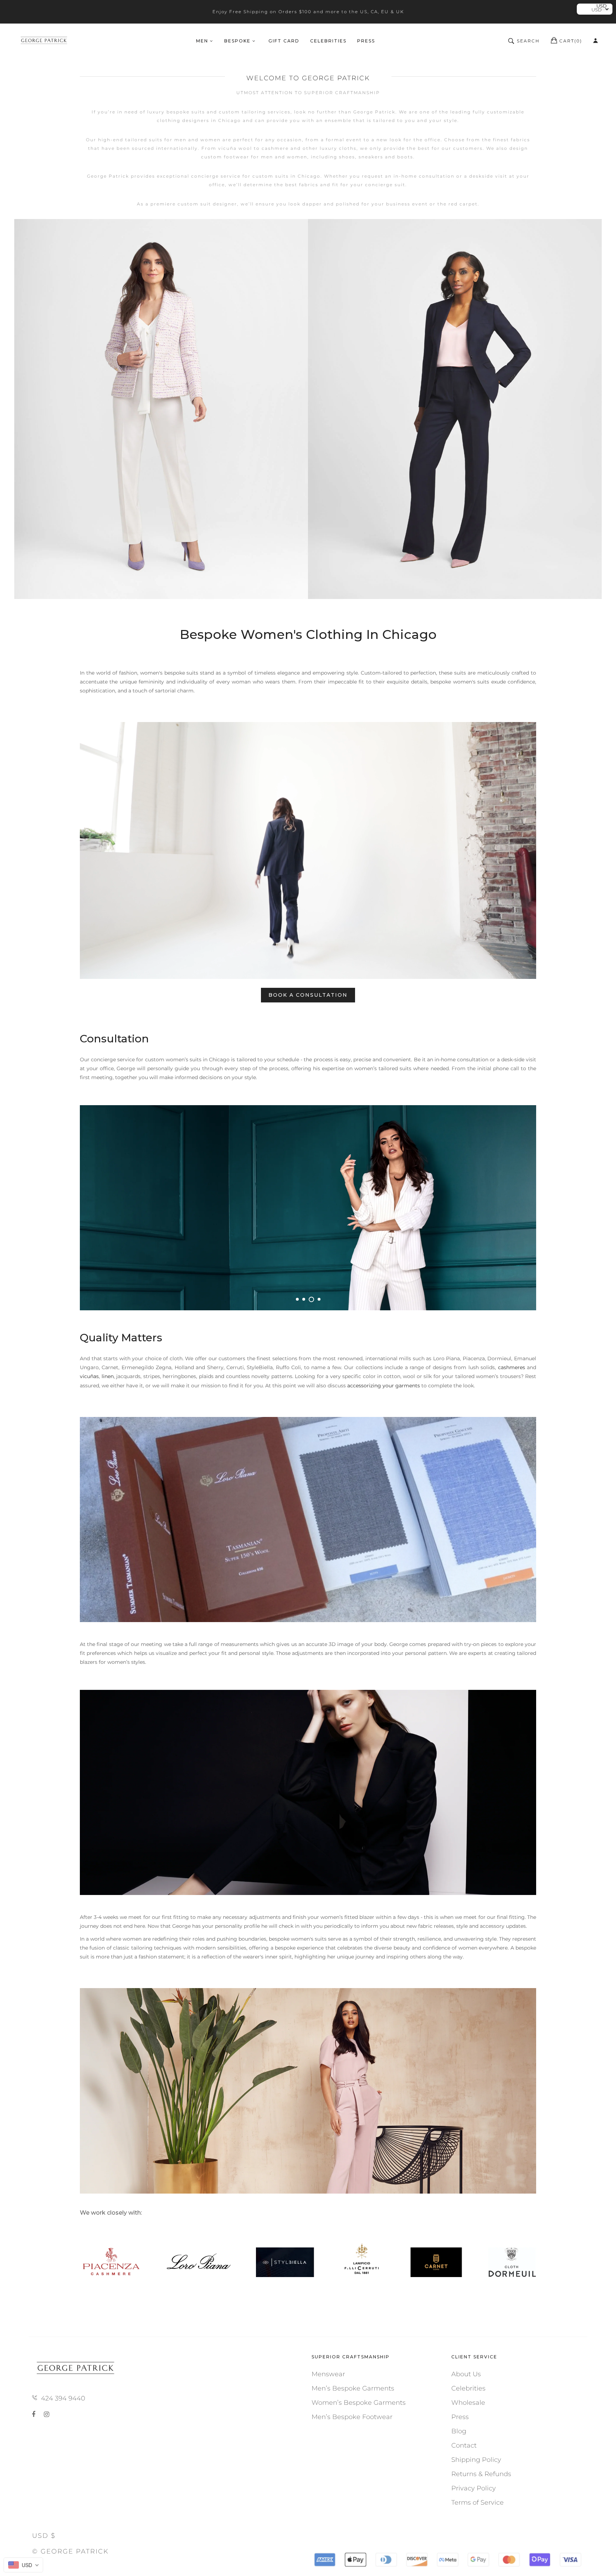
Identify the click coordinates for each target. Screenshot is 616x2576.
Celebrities (468, 2388)
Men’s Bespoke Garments (353, 2388)
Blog (459, 2431)
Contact (464, 2445)
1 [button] (297, 1299)
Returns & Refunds (481, 2474)
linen (108, 1376)
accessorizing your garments (384, 1386)
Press (460, 2417)
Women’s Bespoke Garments (359, 2403)
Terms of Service (478, 2503)
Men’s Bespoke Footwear (352, 2417)
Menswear (328, 2374)
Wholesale (468, 2403)
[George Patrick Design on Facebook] (35, 2414)
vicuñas (89, 1376)
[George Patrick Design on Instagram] (47, 2414)
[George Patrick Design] (45, 41)
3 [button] (310, 1299)
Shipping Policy (476, 2460)
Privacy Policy (474, 2488)
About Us (466, 2374)
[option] (308, 409)
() (571, 41)
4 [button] (318, 1299)
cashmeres (512, 1367)
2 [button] (304, 1299)
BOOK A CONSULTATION (308, 995)
